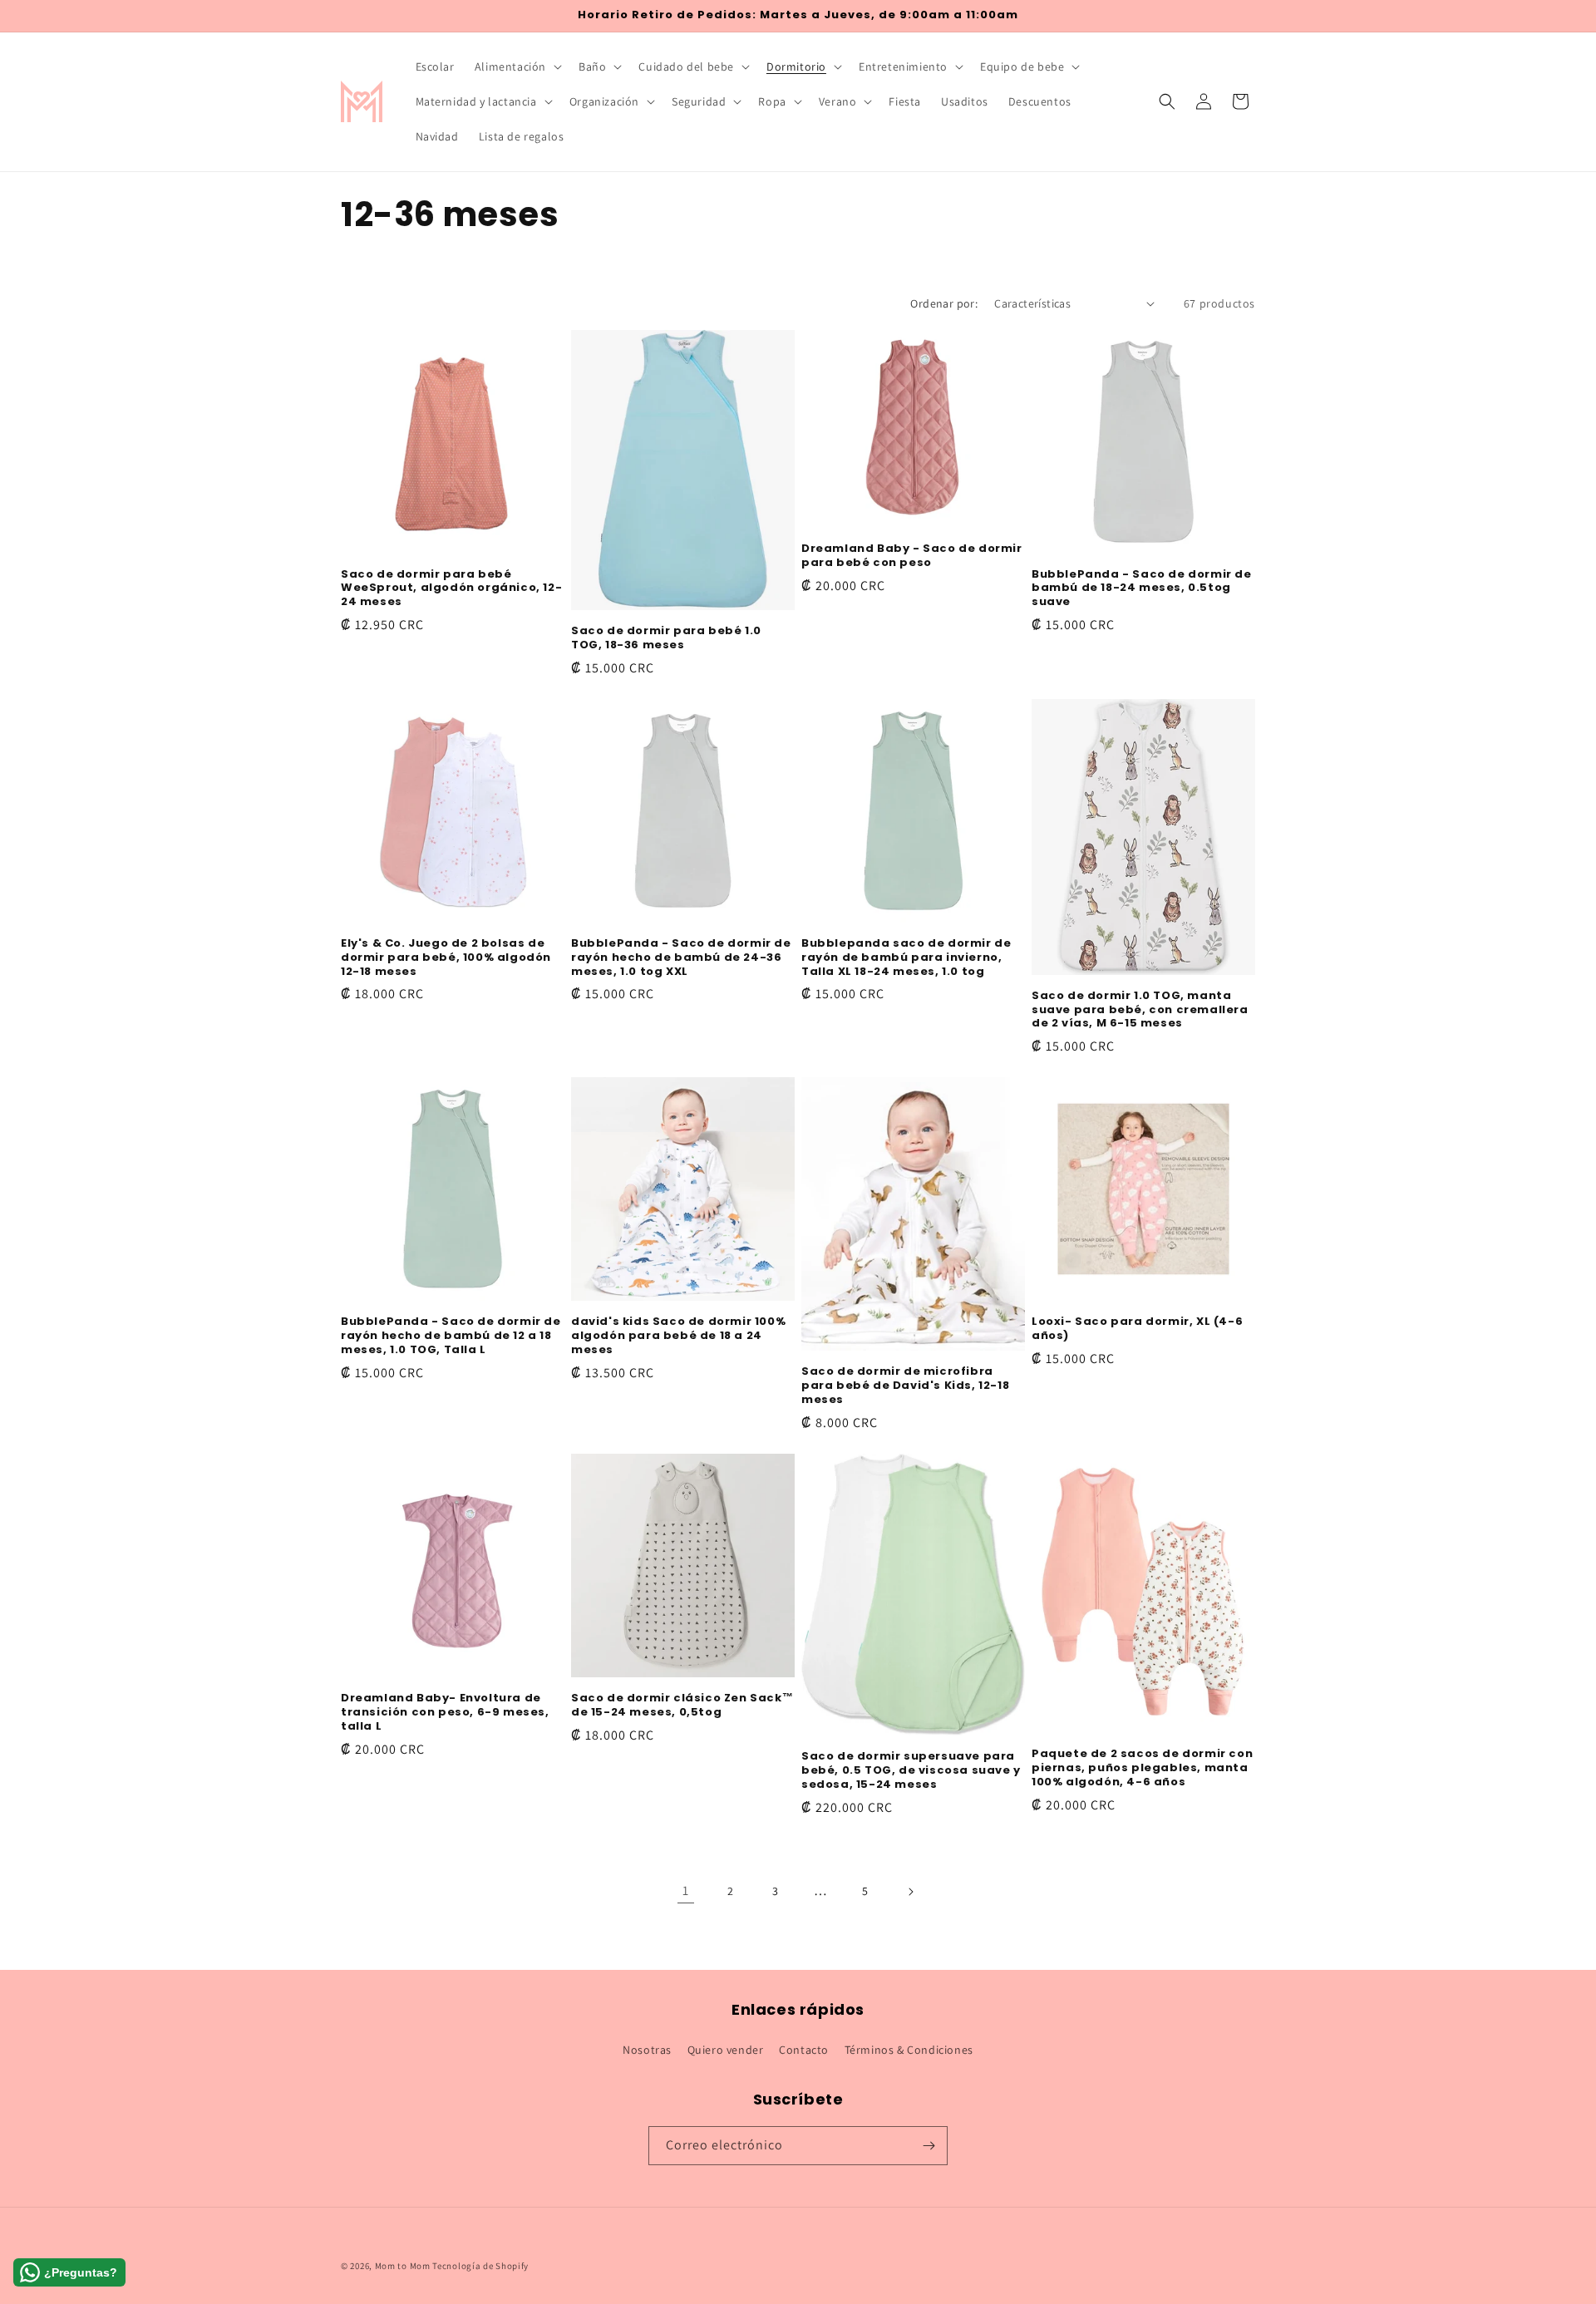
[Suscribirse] (929, 2146)
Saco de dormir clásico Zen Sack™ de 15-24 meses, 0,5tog (682, 1706)
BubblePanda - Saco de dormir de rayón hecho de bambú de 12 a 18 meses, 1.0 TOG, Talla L (451, 1336)
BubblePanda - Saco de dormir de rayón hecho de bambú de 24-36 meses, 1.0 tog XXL (681, 958)
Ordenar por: (944, 303)
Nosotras (647, 2050)
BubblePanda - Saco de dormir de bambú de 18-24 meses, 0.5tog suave (1142, 589)
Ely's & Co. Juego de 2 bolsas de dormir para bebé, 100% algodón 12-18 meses (446, 958)
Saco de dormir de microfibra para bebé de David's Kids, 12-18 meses (905, 1386)
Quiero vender (726, 2050)
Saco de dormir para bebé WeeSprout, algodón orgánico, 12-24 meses (451, 589)
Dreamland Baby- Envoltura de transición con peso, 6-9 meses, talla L (445, 1713)
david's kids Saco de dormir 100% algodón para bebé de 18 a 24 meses (678, 1336)
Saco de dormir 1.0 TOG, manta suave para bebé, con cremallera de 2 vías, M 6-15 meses (1140, 1010)
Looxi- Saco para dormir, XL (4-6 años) (1137, 1329)
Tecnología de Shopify (480, 2266)
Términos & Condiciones (909, 2050)
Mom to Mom (404, 2266)
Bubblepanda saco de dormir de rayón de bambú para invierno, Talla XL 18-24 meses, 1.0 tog (906, 958)
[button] (517, 66)
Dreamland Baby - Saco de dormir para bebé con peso (912, 556)
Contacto (804, 2050)
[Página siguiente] (910, 1892)
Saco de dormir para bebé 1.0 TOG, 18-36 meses (666, 638)
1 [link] (686, 1890)
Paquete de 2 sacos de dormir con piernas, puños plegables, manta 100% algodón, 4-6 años (1142, 1768)
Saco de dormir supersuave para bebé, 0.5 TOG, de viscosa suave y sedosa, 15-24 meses (911, 1771)
